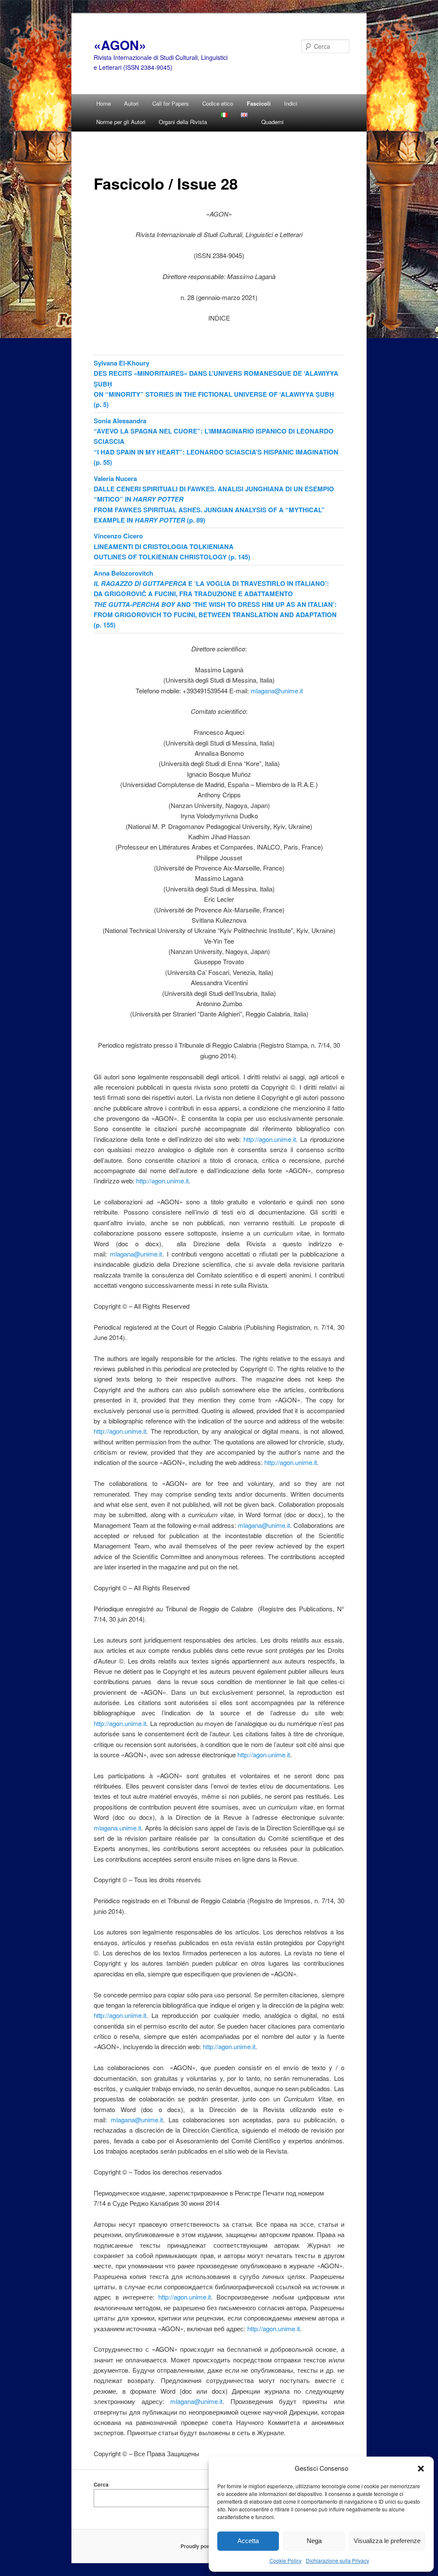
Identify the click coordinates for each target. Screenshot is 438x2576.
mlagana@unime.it (277, 691)
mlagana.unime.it (117, 1828)
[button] (421, 2468)
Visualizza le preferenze (387, 2541)
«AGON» (120, 45)
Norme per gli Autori (121, 122)
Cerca (101, 2484)
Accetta (248, 2541)
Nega (314, 2541)
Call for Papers (171, 103)
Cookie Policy (286, 2560)
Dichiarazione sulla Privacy (337, 2560)
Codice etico (218, 103)
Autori (131, 103)
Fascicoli (259, 103)
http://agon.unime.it (270, 1139)
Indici (291, 103)
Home (104, 103)
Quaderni (272, 122)
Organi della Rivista (183, 122)
